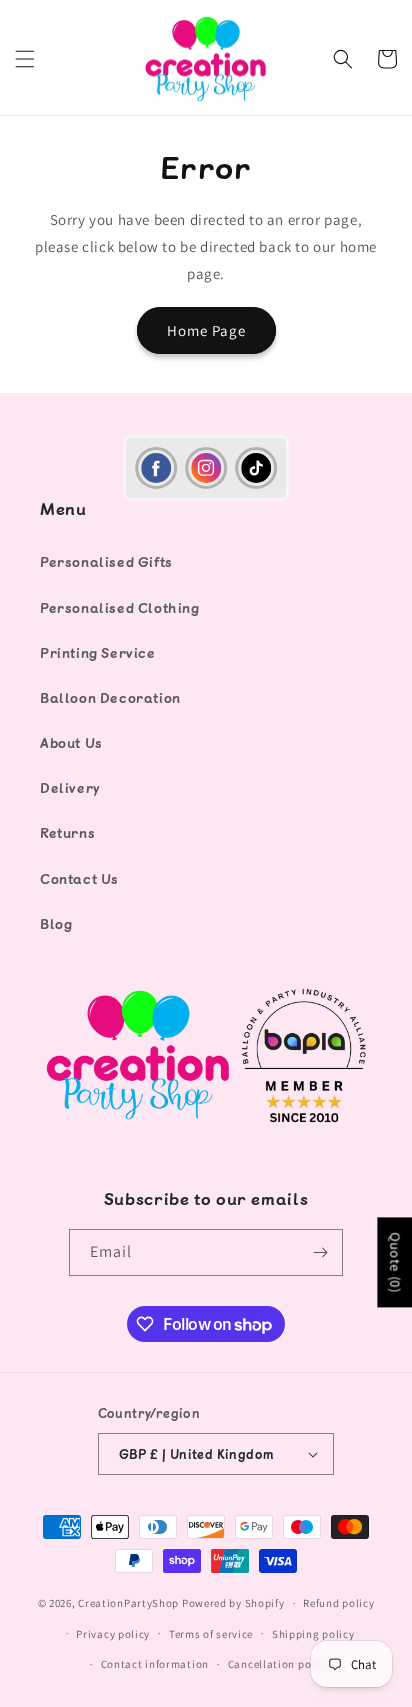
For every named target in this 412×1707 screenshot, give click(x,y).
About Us (71, 742)
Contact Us (79, 878)
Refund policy (338, 1603)
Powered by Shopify (233, 1603)
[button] (25, 59)
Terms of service (211, 1634)
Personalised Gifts (106, 561)
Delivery (70, 787)
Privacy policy (113, 1634)
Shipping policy (313, 1634)
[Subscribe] (320, 1252)
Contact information (155, 1664)
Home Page (206, 330)
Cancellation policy (279, 1664)
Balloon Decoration (110, 697)
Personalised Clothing (120, 607)
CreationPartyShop (128, 1603)
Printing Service (98, 652)
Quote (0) (395, 1262)
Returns (67, 832)
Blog (56, 923)
